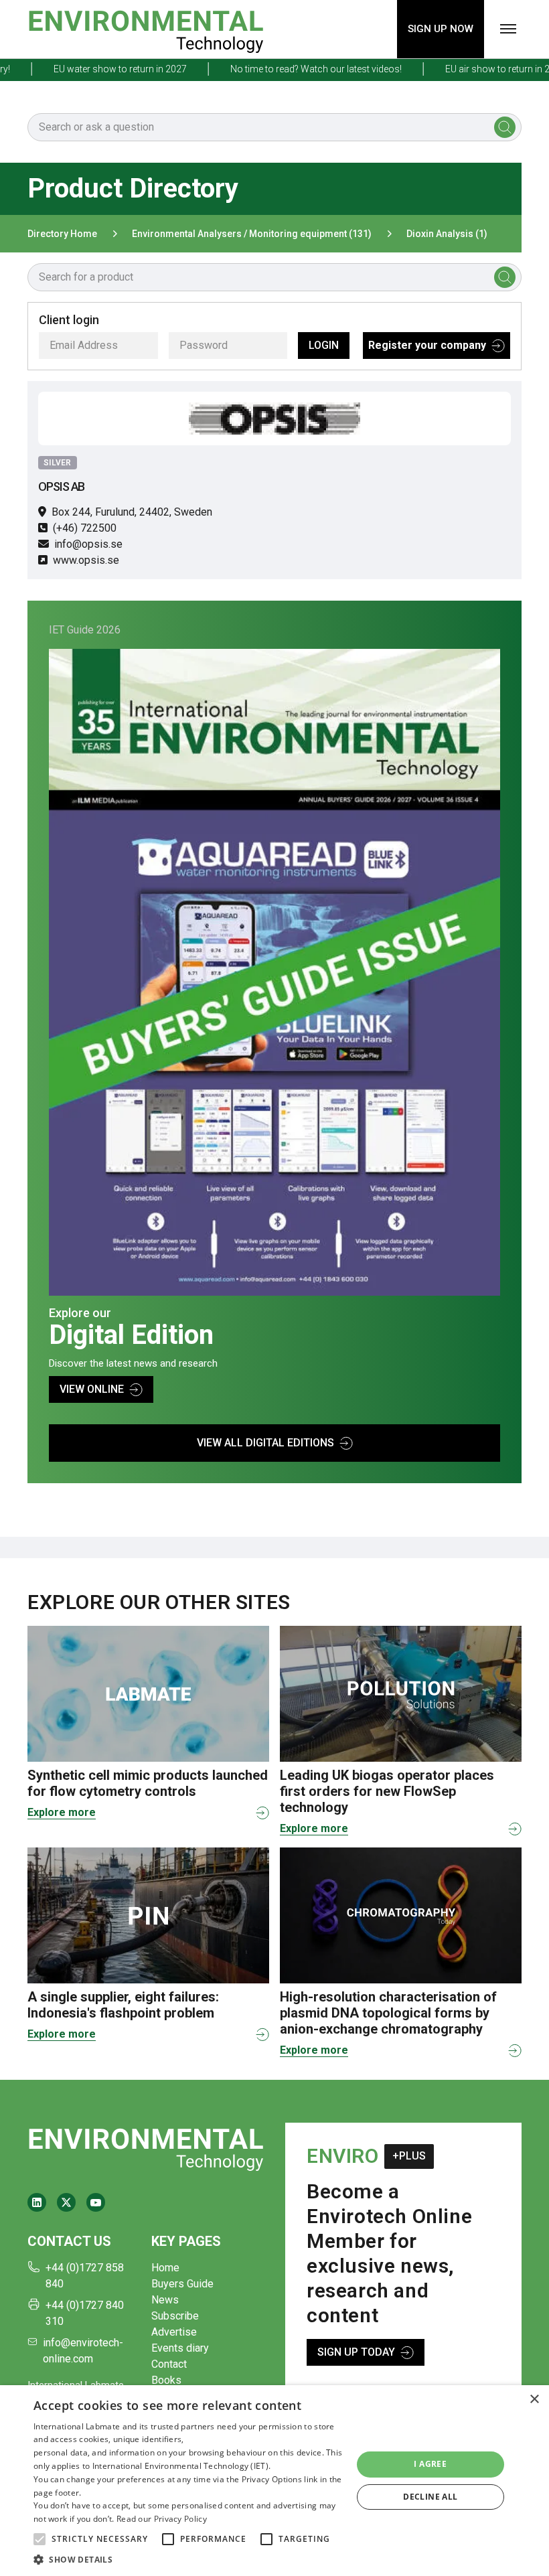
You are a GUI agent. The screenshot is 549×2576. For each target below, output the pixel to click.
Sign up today (356, 2352)
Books (166, 2380)
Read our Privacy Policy (162, 2519)
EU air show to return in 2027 (474, 69)
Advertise (174, 2332)
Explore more (62, 1812)
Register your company (427, 345)
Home (165, 2268)
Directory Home (62, 234)
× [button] (534, 2400)
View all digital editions (265, 1443)
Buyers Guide (182, 2284)
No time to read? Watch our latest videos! (285, 69)
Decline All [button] (430, 2497)
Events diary (180, 2348)
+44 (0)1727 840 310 (85, 2313)
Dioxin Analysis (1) (447, 234)
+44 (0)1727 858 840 (85, 2276)
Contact (169, 2364)
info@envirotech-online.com (83, 2351)
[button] (40, 2539)
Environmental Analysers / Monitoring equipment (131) (252, 234)
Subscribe (175, 2316)
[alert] (274, 2481)
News (165, 2300)
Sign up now (441, 29)
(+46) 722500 (85, 528)
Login (324, 345)
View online (92, 1389)
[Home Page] (146, 29)
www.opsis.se (86, 560)
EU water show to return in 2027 (89, 69)
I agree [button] (430, 2464)
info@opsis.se (88, 544)
